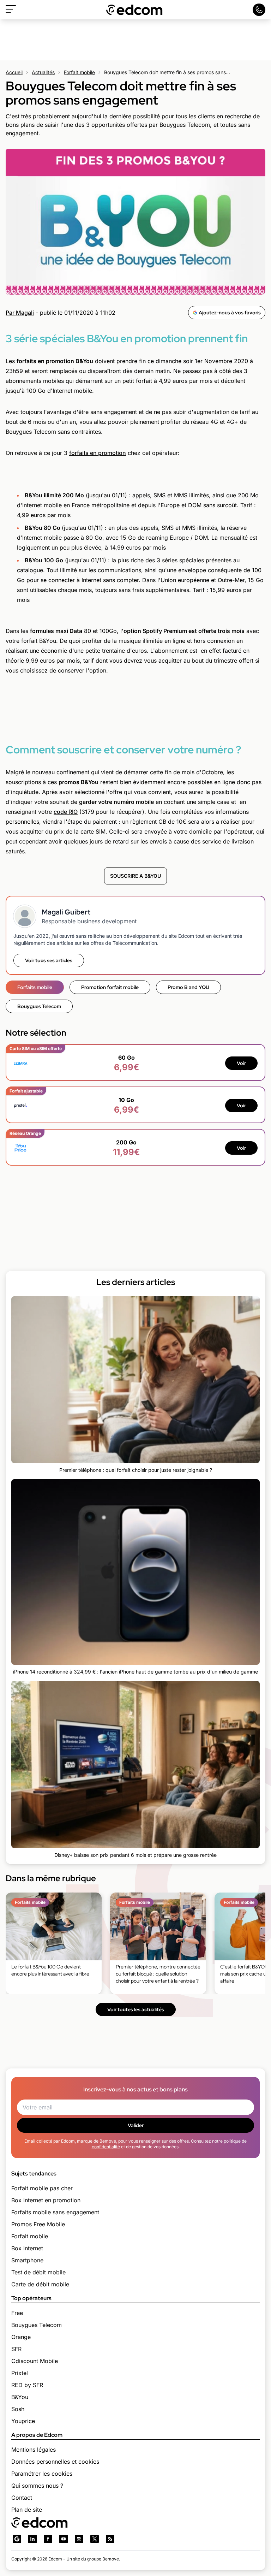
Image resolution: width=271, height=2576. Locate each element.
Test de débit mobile (38, 2272)
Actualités (43, 72)
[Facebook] (48, 2539)
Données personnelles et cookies (55, 2462)
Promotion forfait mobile (110, 987)
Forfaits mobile (35, 987)
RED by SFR (27, 2385)
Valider (136, 2125)
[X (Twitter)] (95, 2539)
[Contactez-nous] (259, 10)
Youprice (23, 2421)
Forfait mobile (79, 72)
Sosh (18, 2409)
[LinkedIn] (32, 2539)
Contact (22, 2498)
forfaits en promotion (98, 453)
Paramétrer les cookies (42, 2474)
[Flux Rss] (110, 2539)
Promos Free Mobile (38, 2224)
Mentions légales (34, 2450)
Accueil (14, 72)
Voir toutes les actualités (136, 2009)
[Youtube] (64, 2539)
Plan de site (27, 2510)
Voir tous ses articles (49, 960)
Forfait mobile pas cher (42, 2188)
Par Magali (20, 313)
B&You (20, 2397)
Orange (21, 2337)
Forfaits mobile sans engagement (55, 2212)
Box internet (27, 2248)
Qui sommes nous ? (37, 2486)
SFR (16, 2349)
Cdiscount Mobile (35, 2361)
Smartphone (27, 2260)
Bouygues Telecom (39, 1006)
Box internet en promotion (46, 2200)
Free (17, 2313)
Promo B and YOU (188, 987)
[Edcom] (134, 10)
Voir (241, 1063)
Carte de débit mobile (40, 2284)
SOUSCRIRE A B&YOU (135, 876)
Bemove (111, 2559)
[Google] (17, 2539)
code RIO (66, 812)
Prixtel (20, 2373)
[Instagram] (79, 2539)
